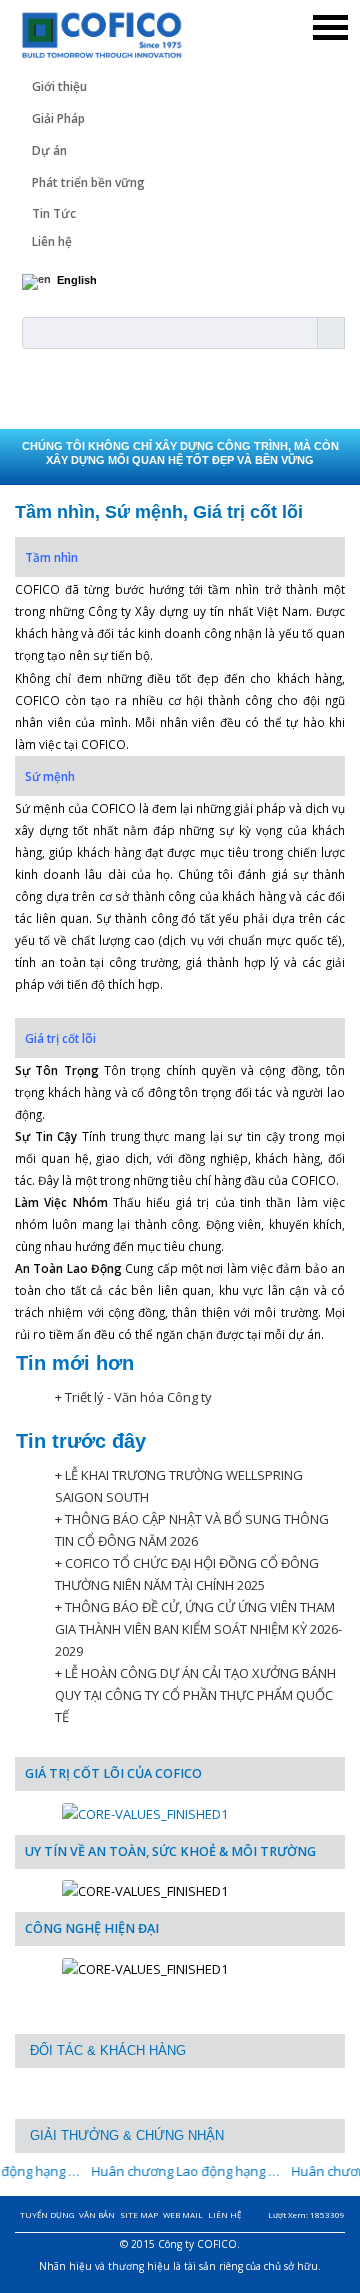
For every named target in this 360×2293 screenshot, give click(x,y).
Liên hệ (52, 241)
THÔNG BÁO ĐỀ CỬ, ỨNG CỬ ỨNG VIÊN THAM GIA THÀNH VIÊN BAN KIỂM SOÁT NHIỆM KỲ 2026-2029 (198, 1629)
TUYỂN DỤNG (47, 2214)
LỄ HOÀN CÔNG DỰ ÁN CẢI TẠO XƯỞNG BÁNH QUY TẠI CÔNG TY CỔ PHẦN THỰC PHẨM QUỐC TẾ (195, 1695)
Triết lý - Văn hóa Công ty (138, 1397)
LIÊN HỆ (224, 2214)
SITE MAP (139, 2214)
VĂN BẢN (97, 2214)
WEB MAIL (183, 2214)
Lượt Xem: (306, 2214)
